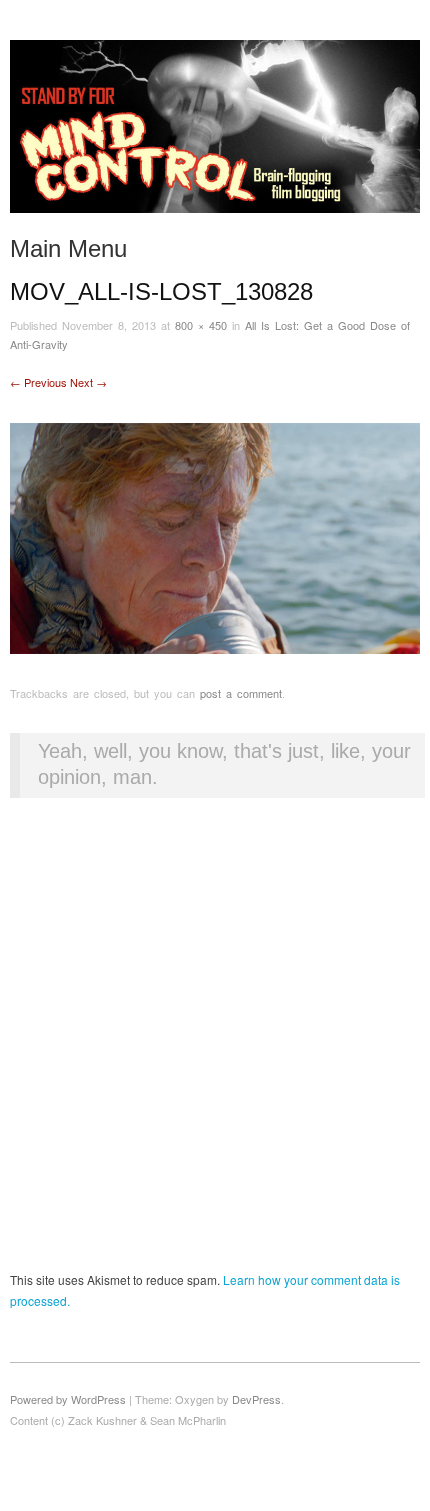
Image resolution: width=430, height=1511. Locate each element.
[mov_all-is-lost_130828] (215, 536)
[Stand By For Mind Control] (215, 134)
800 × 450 (201, 325)
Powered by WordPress (68, 1399)
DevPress (256, 1399)
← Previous (38, 382)
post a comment (241, 693)
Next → (88, 382)
